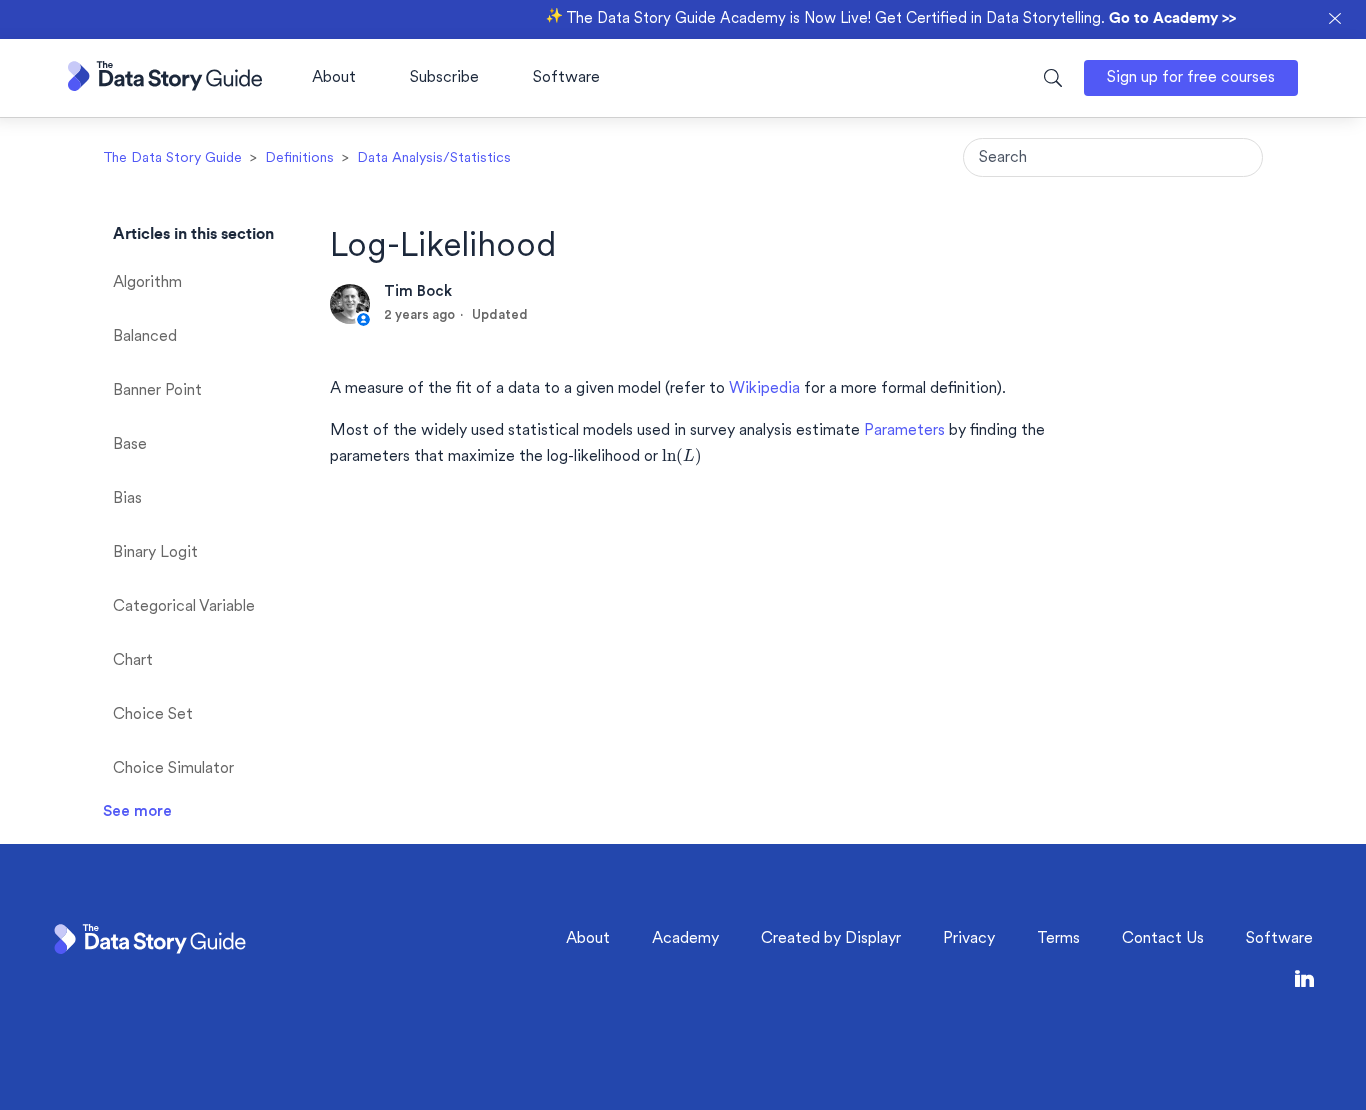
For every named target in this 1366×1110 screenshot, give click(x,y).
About (334, 78)
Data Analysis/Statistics (434, 158)
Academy (685, 939)
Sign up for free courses (1191, 78)
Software (566, 78)
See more (137, 811)
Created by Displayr (831, 939)
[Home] (165, 86)
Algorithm (147, 283)
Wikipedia (764, 389)
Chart (133, 661)
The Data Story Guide (172, 158)
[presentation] (682, 457)
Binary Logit (155, 553)
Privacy (969, 939)
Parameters (904, 431)
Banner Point (157, 391)
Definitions (299, 158)
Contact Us (1163, 939)
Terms (1058, 939)
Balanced (145, 337)
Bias (127, 499)
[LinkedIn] (1304, 982)
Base (130, 445)
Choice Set (153, 715)
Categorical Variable (184, 607)
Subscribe (444, 78)
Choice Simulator (173, 769)
